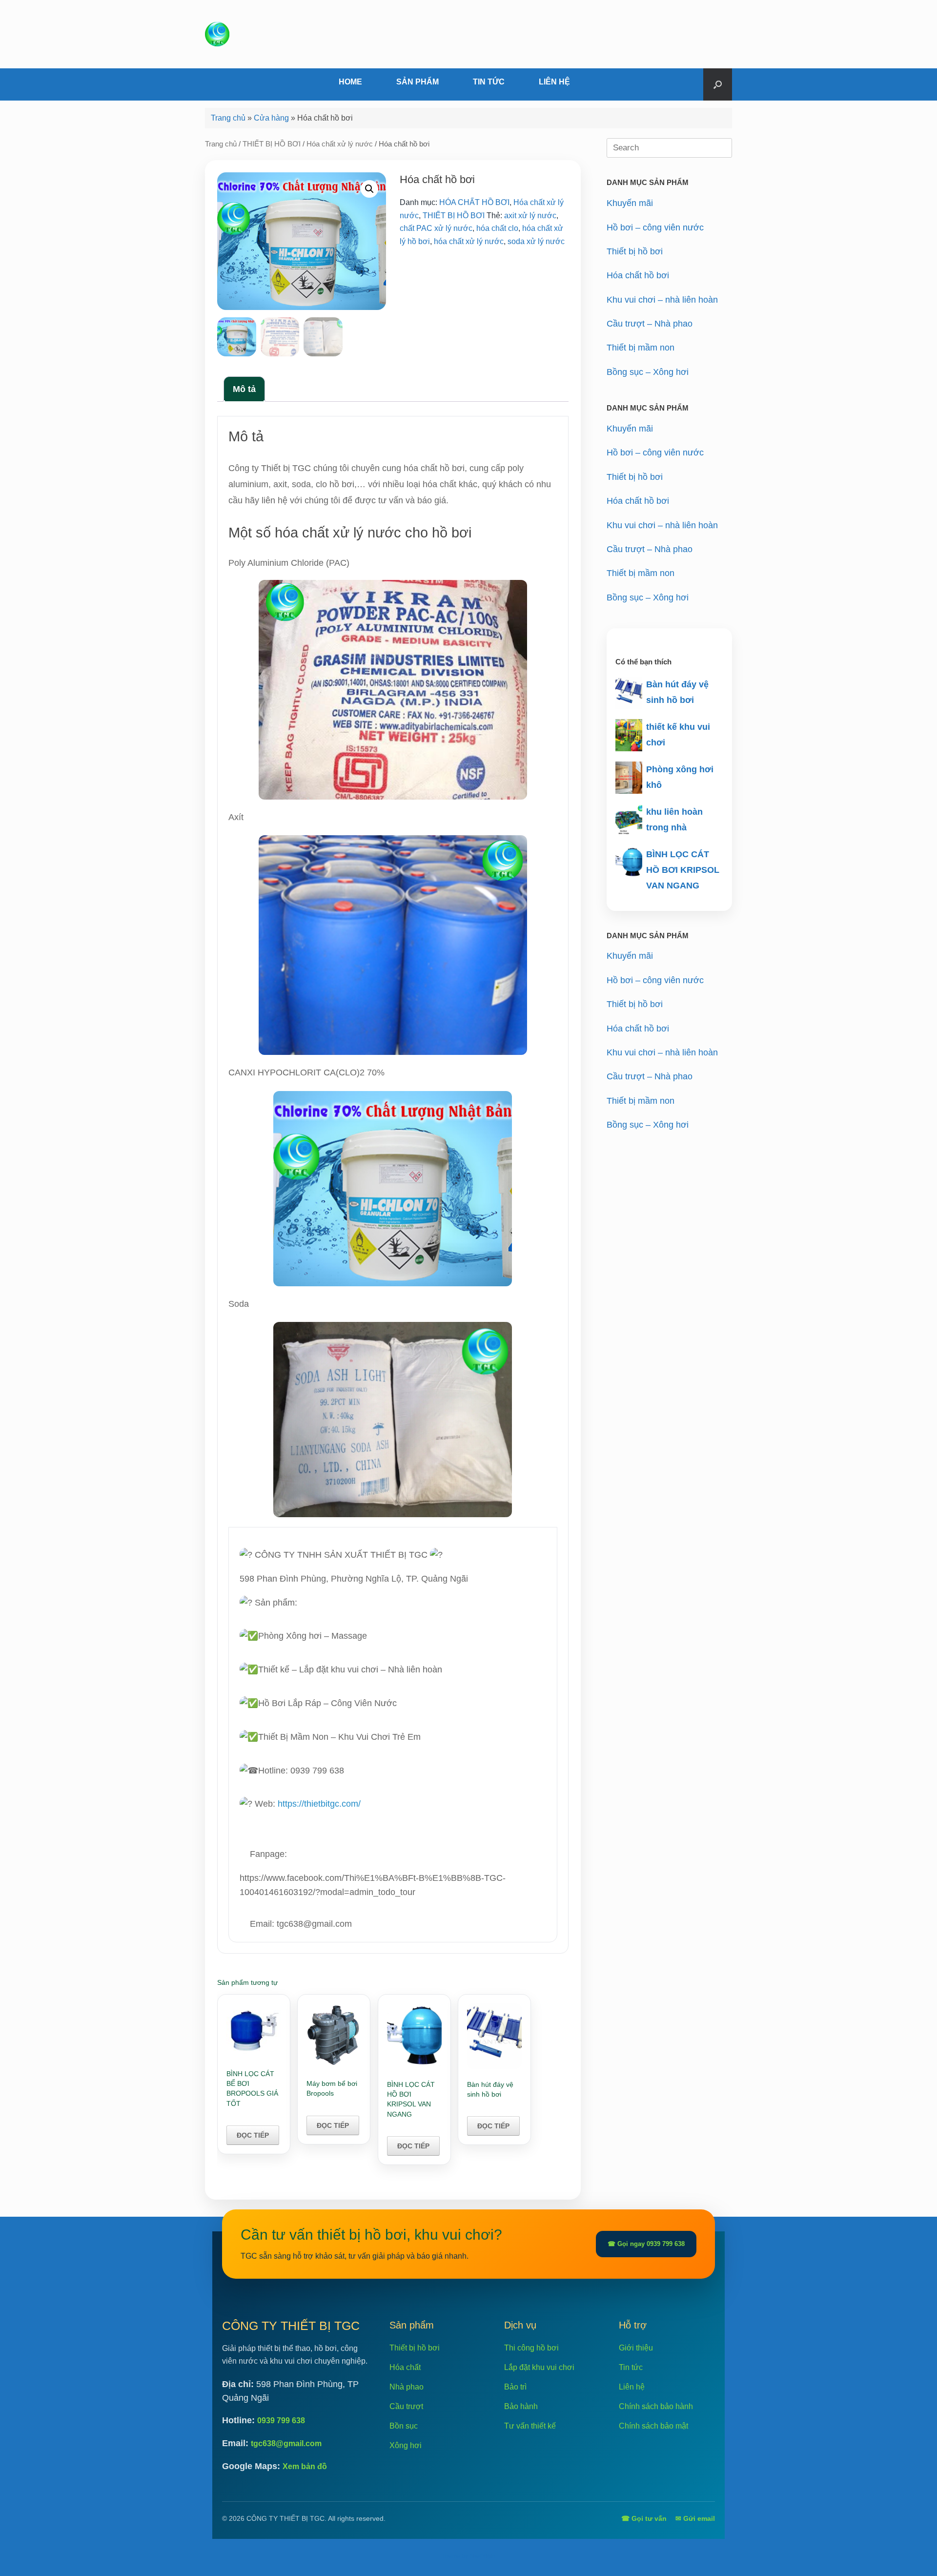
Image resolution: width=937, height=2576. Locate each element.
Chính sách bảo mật (653, 2426)
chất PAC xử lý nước (436, 228)
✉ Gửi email (695, 2518)
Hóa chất (405, 2367)
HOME (350, 82)
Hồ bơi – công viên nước (655, 227)
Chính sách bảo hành (656, 2406)
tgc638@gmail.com (286, 2443)
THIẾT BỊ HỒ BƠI (272, 144)
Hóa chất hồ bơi (638, 275)
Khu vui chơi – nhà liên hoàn (662, 300)
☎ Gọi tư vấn (644, 2518)
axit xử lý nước (530, 216)
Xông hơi (406, 2445)
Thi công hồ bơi (531, 2348)
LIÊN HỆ (554, 82)
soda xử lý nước (536, 241)
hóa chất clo (497, 228)
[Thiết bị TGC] (217, 34)
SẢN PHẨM (418, 82)
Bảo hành (521, 2406)
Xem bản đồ (305, 2466)
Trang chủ (228, 118)
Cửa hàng (271, 118)
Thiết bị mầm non (641, 348)
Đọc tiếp (253, 2135)
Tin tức (631, 2367)
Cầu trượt (406, 2406)
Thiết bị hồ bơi (635, 251)
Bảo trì (515, 2387)
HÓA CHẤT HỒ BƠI (474, 202)
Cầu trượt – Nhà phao (650, 324)
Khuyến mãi (630, 203)
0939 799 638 (281, 2421)
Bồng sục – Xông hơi (648, 372)
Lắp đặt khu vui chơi (539, 2367)
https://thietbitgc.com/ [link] (319, 1804)
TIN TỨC (489, 82)
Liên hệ (632, 2387)
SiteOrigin (483, 2556)
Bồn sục (404, 2426)
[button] (718, 84)
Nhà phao (407, 2387)
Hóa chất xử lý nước (340, 144)
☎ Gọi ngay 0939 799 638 (646, 2244)
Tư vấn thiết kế (530, 2426)
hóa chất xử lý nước (469, 241)
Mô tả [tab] (244, 389)
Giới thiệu (636, 2348)
